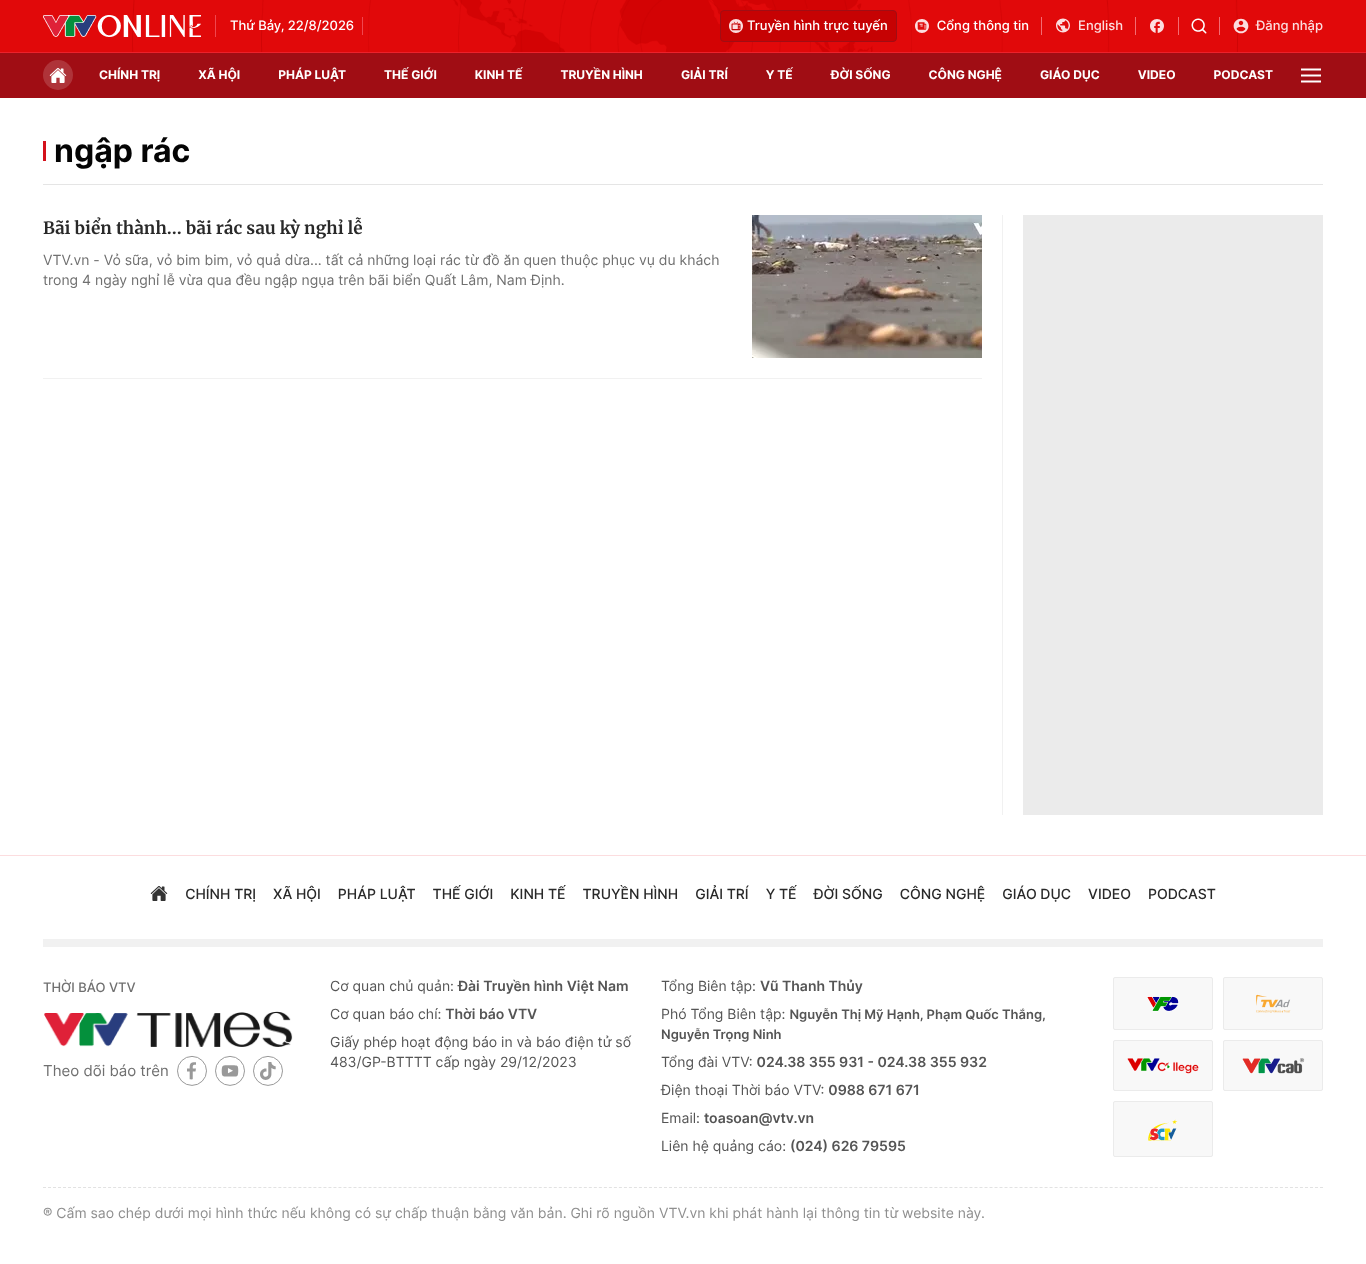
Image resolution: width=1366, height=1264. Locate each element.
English (1100, 26)
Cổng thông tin (983, 26)
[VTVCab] (1273, 1065)
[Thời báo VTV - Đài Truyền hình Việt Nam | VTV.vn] (122, 26)
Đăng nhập (1289, 26)
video (1157, 74)
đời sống (861, 74)
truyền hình (601, 74)
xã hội (219, 74)
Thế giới (410, 74)
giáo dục (1070, 74)
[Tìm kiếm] (1205, 26)
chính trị (129, 74)
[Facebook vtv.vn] (1163, 26)
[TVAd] (1273, 1003)
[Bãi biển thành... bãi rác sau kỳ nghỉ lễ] (867, 287)
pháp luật (312, 74)
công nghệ (965, 74)
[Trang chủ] (58, 75)
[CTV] (1163, 1065)
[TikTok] (268, 1070)
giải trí (704, 74)
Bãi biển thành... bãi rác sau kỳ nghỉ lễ (203, 228)
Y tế (779, 74)
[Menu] (1311, 75)
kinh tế (499, 74)
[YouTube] (230, 1070)
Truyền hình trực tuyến (817, 26)
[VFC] (1163, 1003)
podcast (1243, 74)
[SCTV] (1163, 1129)
